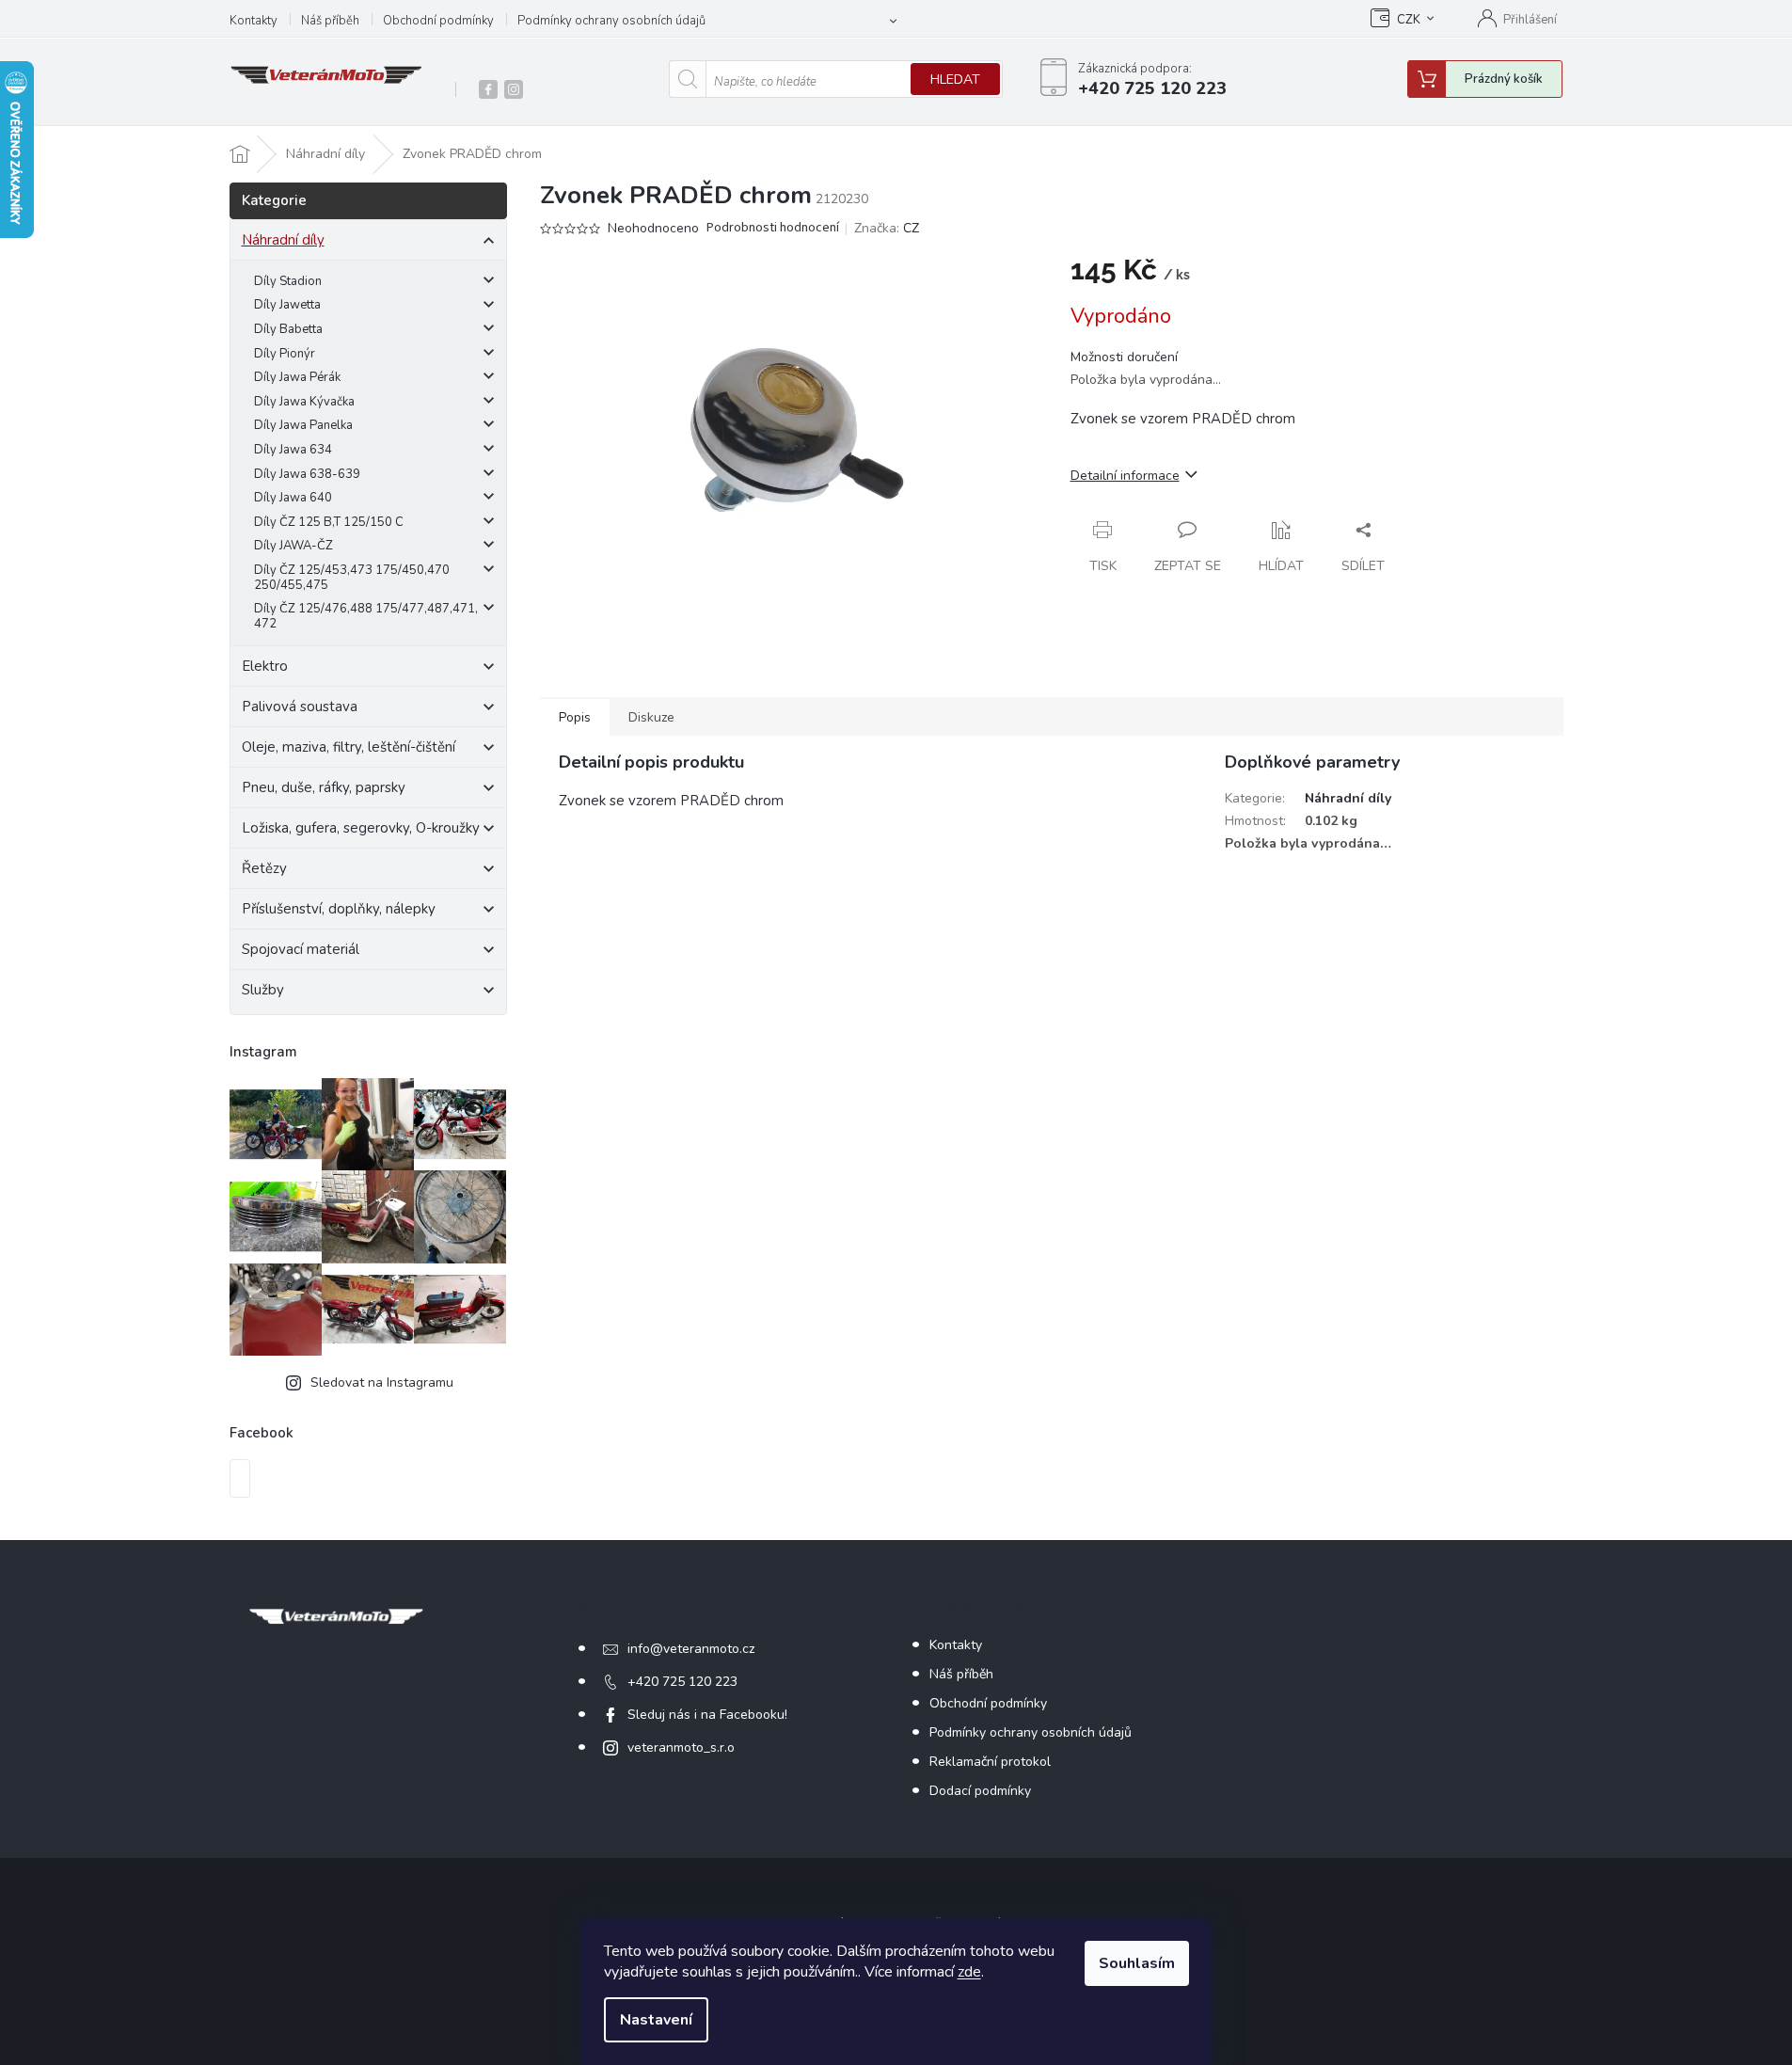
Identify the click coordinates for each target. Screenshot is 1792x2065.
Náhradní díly (283, 240)
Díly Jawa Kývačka (304, 402)
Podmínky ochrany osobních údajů (611, 21)
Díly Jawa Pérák (297, 377)
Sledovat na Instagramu (382, 1382)
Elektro (265, 666)
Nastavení (656, 2020)
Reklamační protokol (990, 1762)
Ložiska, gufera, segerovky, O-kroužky (361, 828)
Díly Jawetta (287, 305)
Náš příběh (330, 21)
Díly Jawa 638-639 (307, 474)
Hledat (955, 79)
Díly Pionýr (285, 354)
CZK (1409, 20)
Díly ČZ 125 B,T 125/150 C (329, 522)
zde (969, 1972)
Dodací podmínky (980, 1791)
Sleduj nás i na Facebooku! (707, 1715)
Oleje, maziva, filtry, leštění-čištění (349, 747)
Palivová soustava (300, 707)
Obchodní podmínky (438, 21)
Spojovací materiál (301, 949)
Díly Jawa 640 (293, 498)
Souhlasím (1137, 1963)
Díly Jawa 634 (293, 450)
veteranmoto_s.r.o (681, 1747)
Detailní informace (1125, 476)
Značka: (887, 228)
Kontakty (254, 21)
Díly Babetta (288, 329)
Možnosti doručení (1124, 357)
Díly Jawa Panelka (303, 425)
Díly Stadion (288, 281)
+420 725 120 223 (682, 1682)
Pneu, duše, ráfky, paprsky (324, 787)
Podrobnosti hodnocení (773, 228)
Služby (263, 990)
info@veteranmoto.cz (691, 1649)
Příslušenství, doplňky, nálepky (339, 909)
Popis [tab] (575, 717)
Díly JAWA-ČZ (293, 546)
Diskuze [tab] (651, 717)
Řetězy (264, 868)
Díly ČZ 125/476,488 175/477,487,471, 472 (366, 616)
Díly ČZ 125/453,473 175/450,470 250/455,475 (352, 578)
